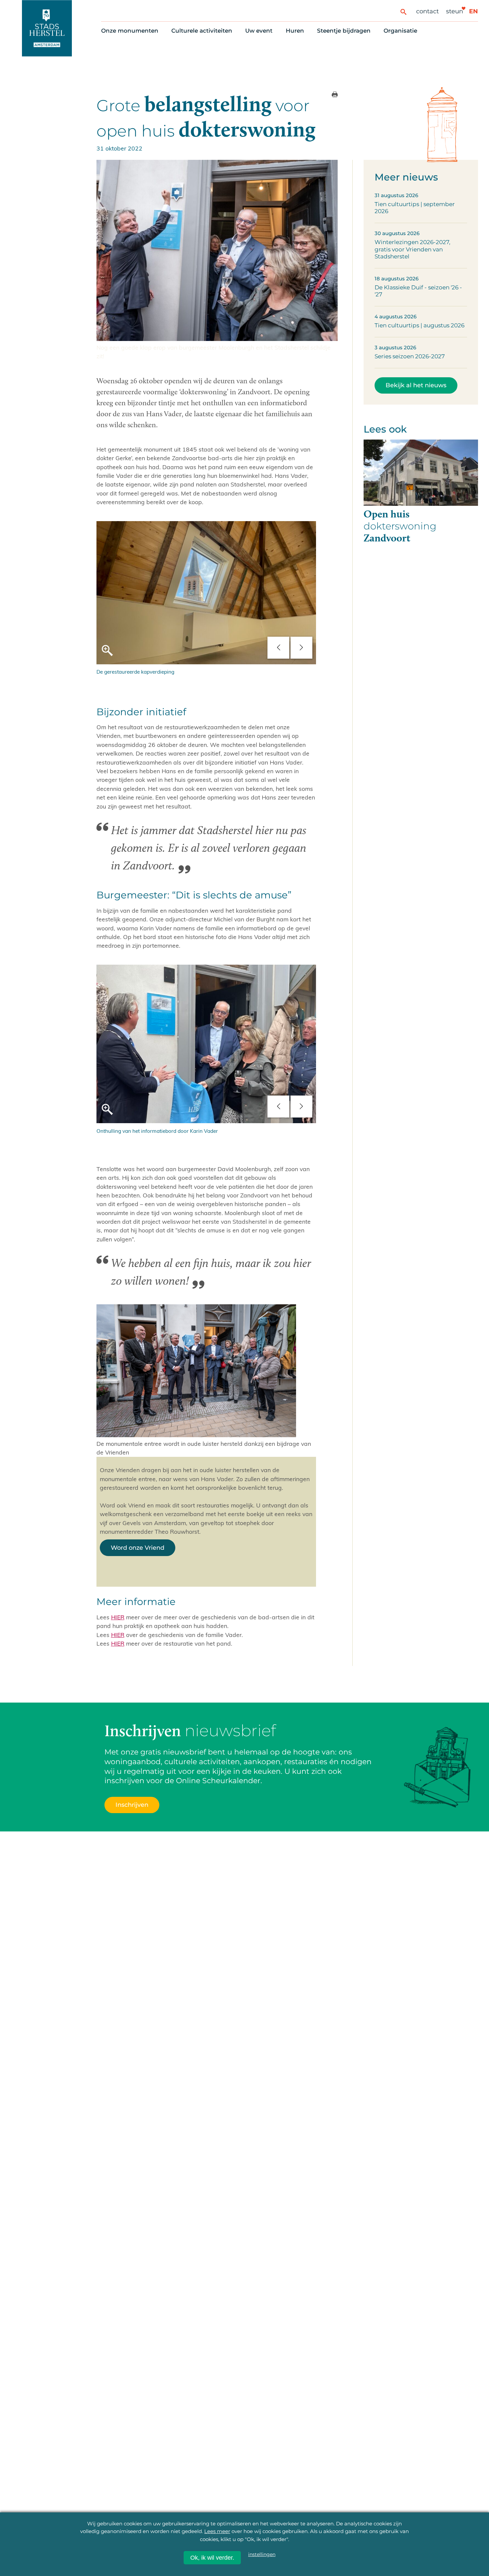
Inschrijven (360, 2540)
